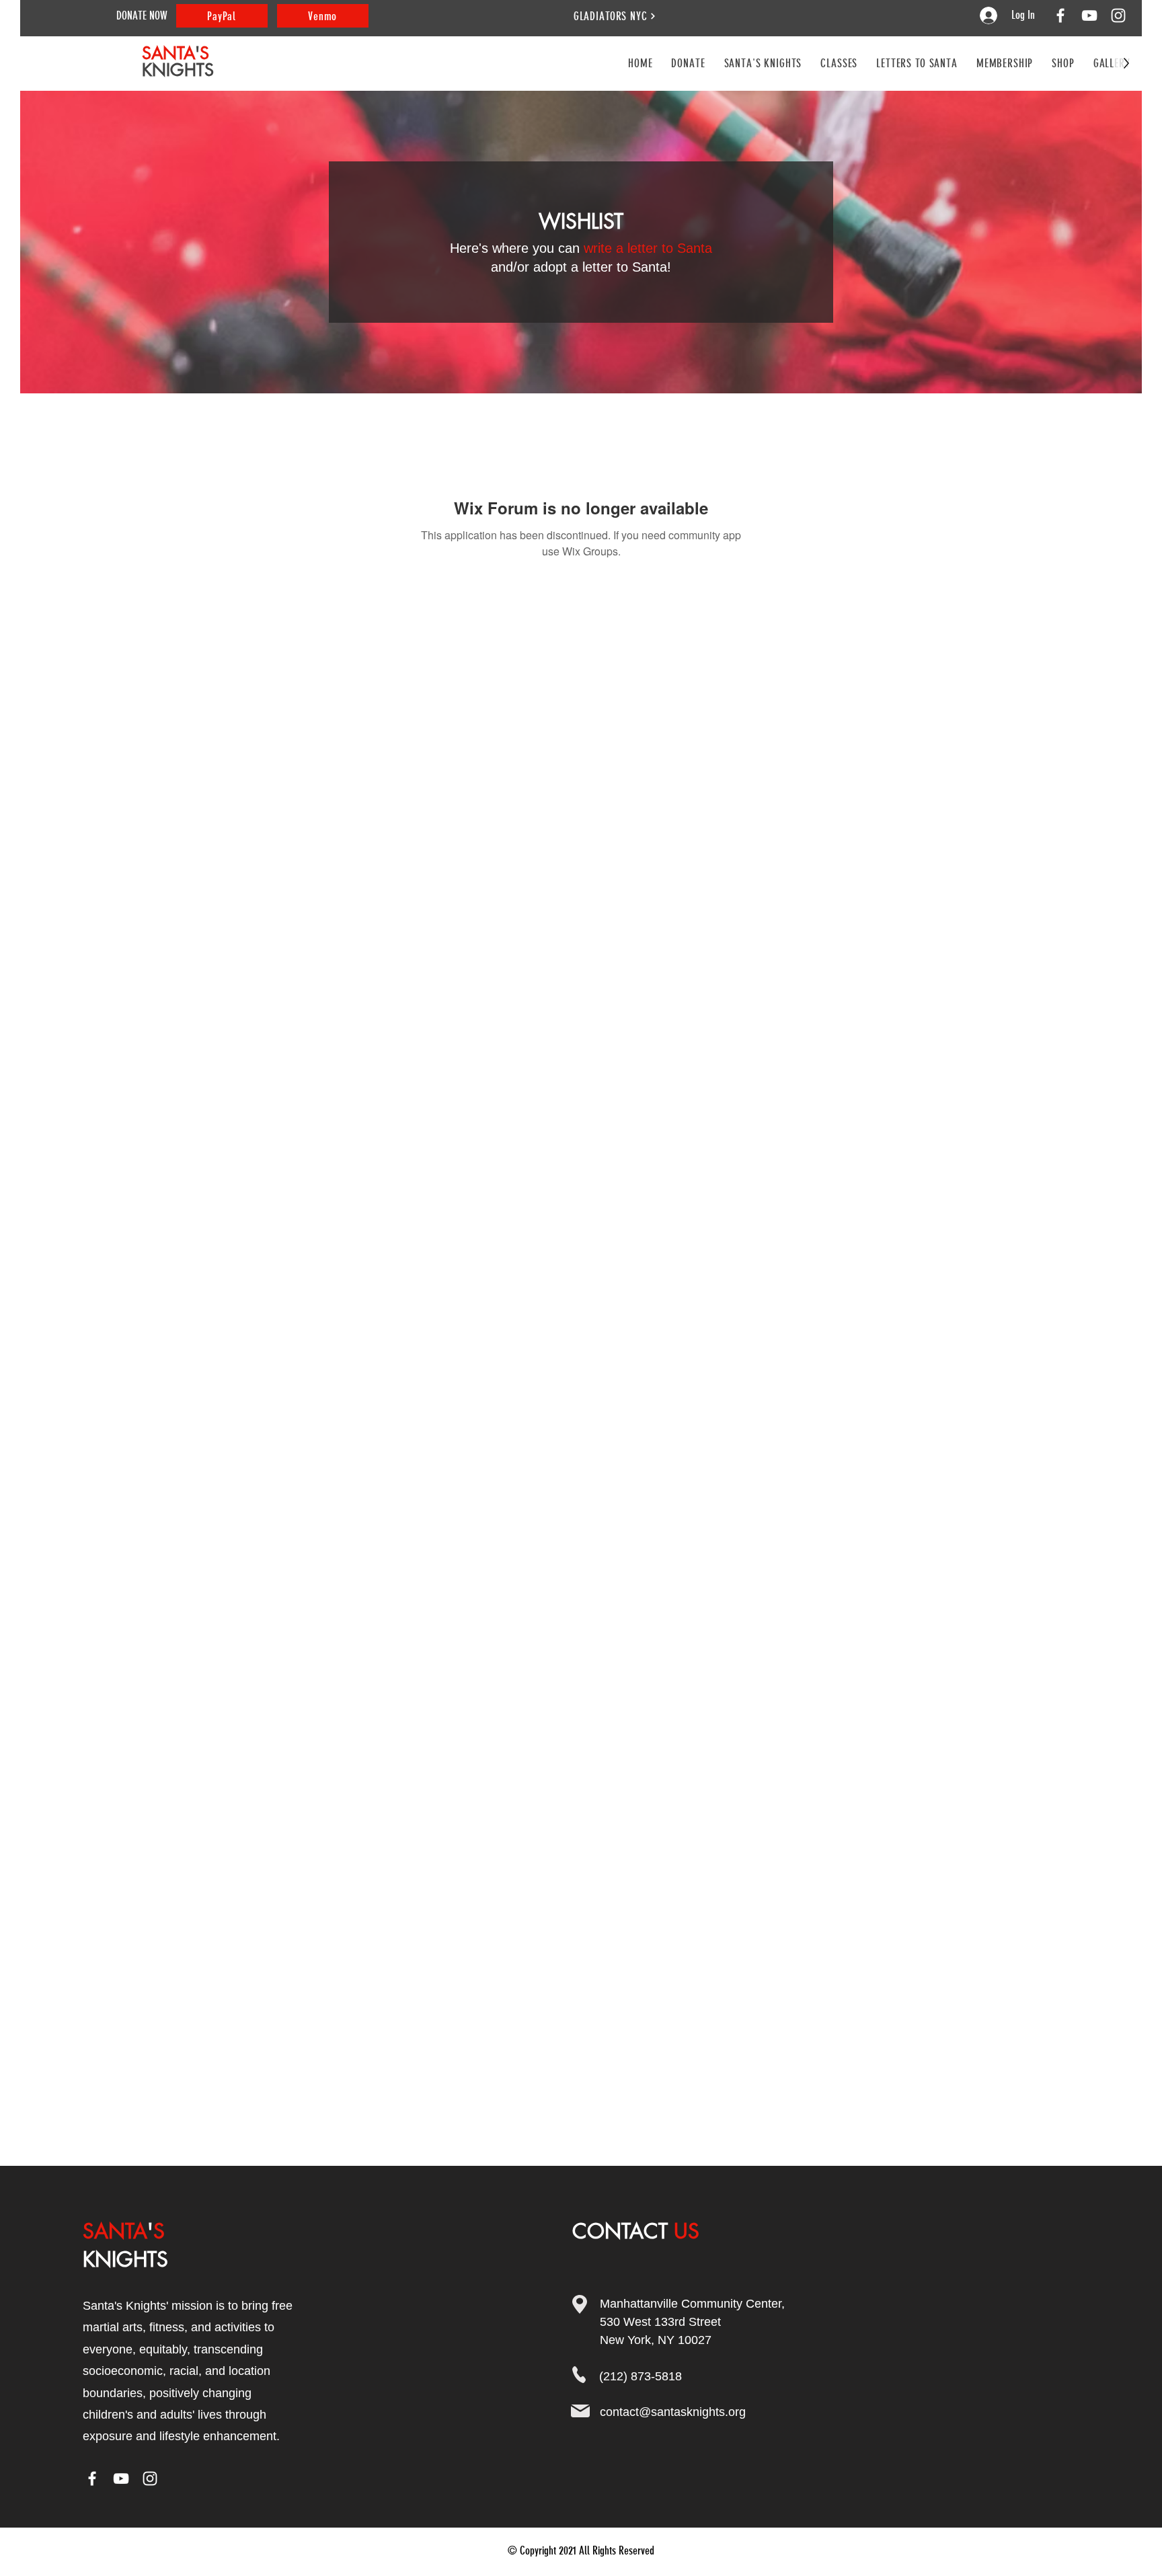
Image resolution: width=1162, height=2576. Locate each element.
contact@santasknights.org (673, 2412)
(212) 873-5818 (641, 2376)
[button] (839, 63)
